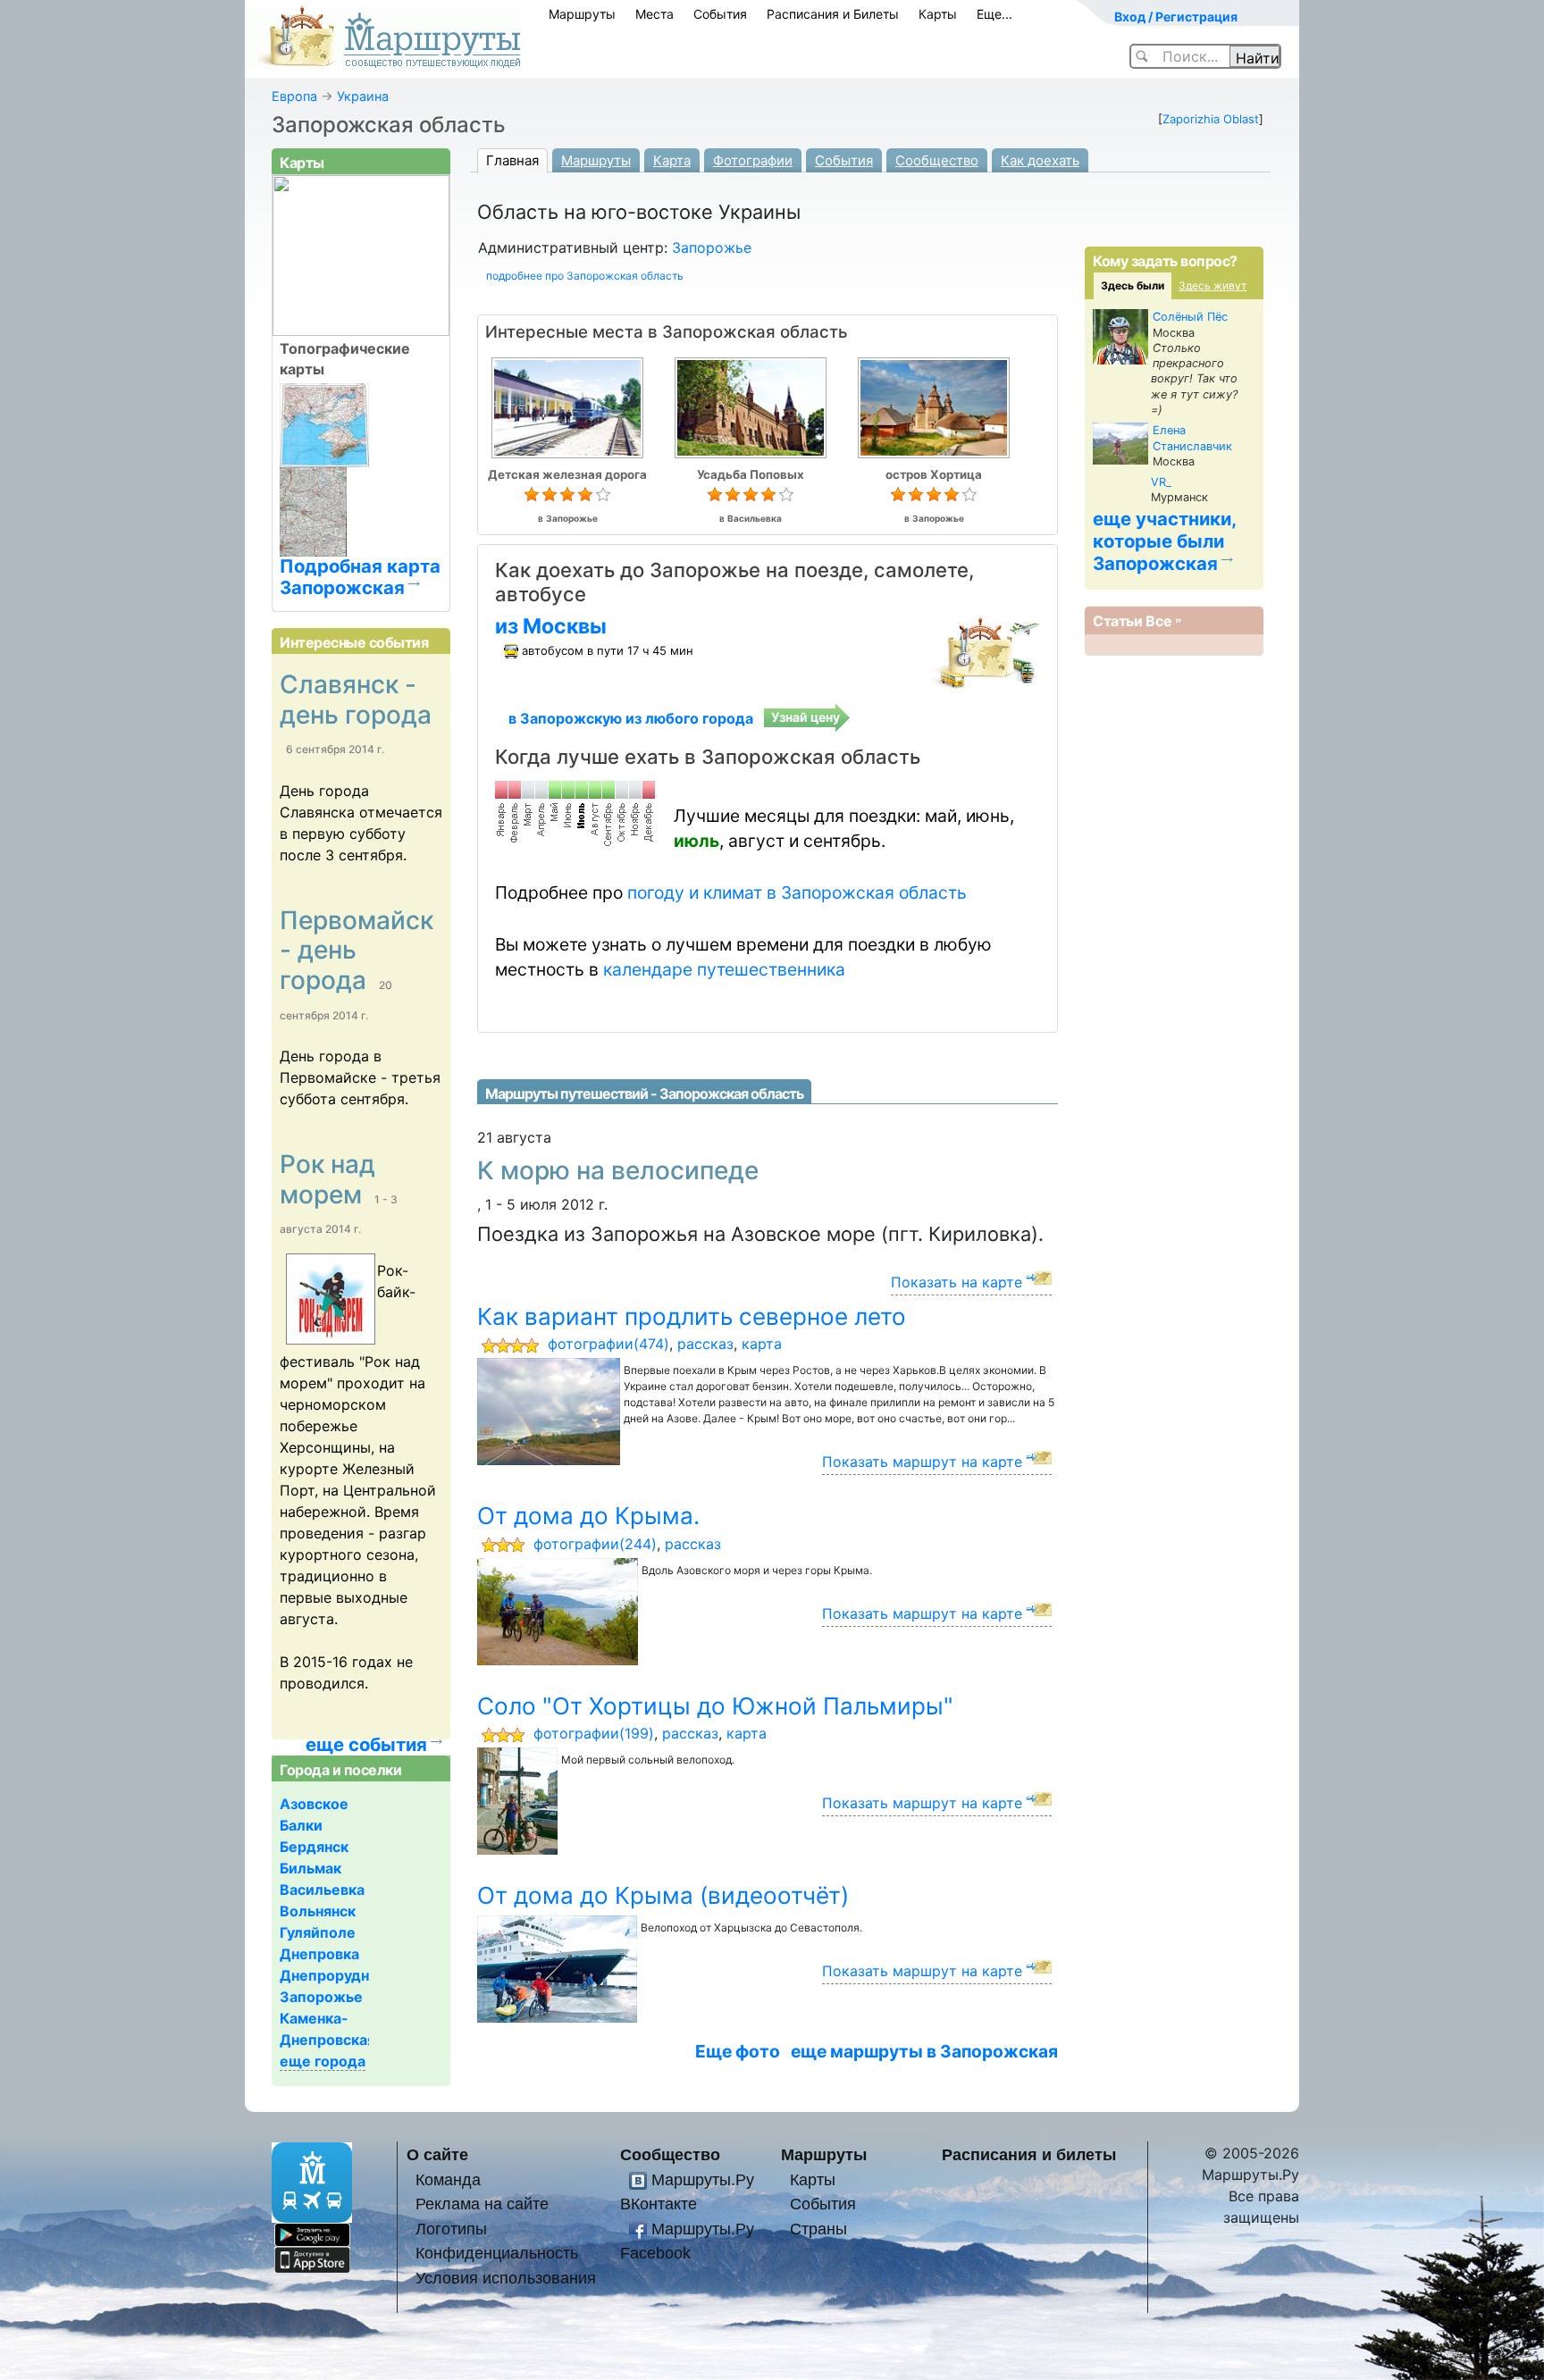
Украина (363, 96)
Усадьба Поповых (751, 474)
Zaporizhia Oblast (1211, 119)
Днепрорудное (333, 1975)
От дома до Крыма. (588, 1516)
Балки (301, 1825)
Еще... (994, 14)
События (720, 14)
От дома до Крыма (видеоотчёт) (663, 1895)
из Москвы (551, 626)
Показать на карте (957, 1282)
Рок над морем (327, 1179)
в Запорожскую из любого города (631, 718)
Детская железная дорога (567, 474)
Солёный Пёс (1190, 317)
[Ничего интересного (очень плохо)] (532, 495)
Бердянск (314, 1847)
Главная (512, 160)
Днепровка (319, 1954)
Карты (938, 14)
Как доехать (1040, 160)
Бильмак (310, 1868)
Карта (672, 160)
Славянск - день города (356, 700)
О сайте (437, 2154)
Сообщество (937, 160)
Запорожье (712, 247)
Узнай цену (806, 717)
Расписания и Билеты (833, 14)
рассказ (705, 1344)
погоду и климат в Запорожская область (797, 892)
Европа (294, 96)
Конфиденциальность (497, 2253)
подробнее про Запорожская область (585, 276)
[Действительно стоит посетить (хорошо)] (585, 495)
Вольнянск (318, 1911)
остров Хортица (934, 474)
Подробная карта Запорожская (360, 576)
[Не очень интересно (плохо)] (550, 495)
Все (1159, 621)
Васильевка (755, 518)
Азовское (314, 1804)
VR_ (1161, 482)
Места (655, 14)
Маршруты (582, 14)
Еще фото (738, 2051)
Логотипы (451, 2229)
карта (762, 1344)
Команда (448, 2179)
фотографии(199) (594, 1733)
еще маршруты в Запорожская (924, 2051)
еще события (366, 1745)
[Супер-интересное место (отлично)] (603, 495)
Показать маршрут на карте (922, 1462)
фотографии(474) (608, 1344)
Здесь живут (1213, 285)
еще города (323, 2061)
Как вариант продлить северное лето (692, 1316)
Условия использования (506, 2278)
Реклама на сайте (482, 2204)
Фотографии (753, 160)
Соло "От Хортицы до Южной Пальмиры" (715, 1706)
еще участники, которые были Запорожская (1165, 541)
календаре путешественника (724, 969)
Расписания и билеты (1029, 2154)
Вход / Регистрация (1176, 17)
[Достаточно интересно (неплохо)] (567, 495)
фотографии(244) (595, 1544)
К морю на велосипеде (618, 1170)
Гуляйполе (318, 1932)
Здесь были (1133, 285)
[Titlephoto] (328, 1301)
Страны (818, 2229)
